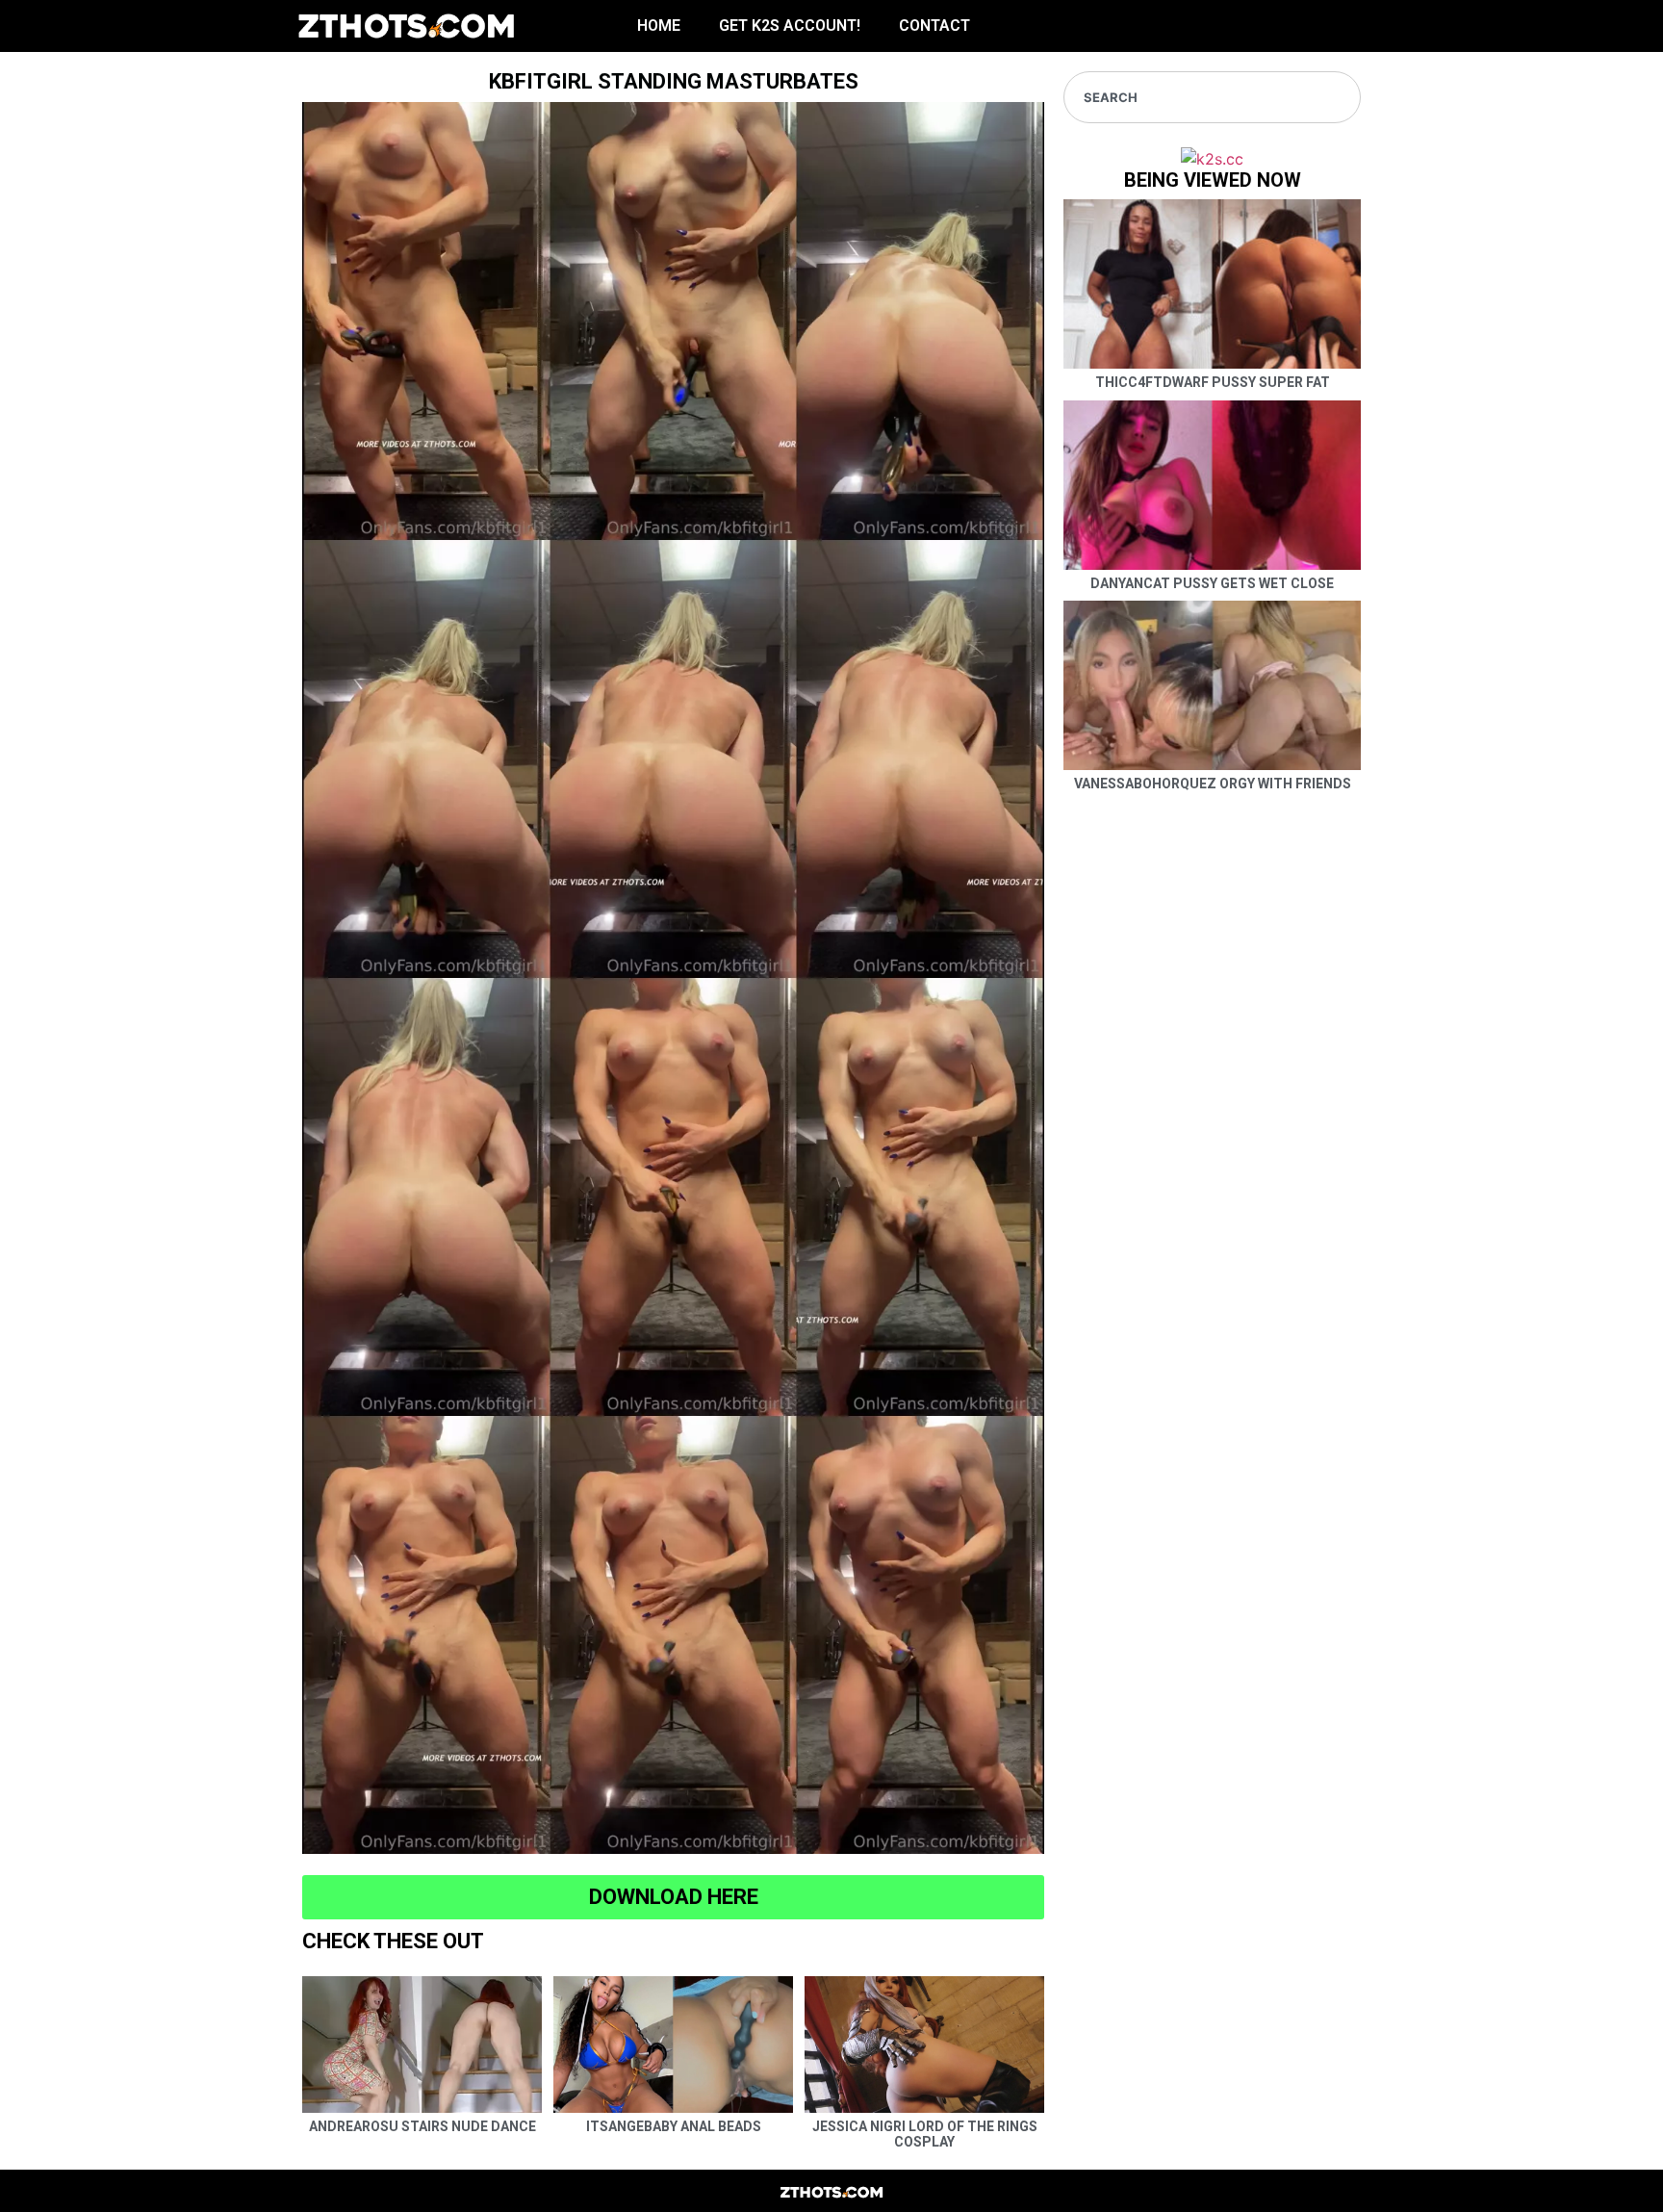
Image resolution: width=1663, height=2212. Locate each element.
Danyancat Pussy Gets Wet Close (1212, 583)
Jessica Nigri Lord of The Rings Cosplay (925, 2135)
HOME (659, 26)
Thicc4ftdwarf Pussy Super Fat (1213, 382)
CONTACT (934, 26)
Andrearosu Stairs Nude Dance (422, 2126)
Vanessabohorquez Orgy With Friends (1213, 784)
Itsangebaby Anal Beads (674, 2126)
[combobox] (1212, 97)
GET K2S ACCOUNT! (790, 26)
